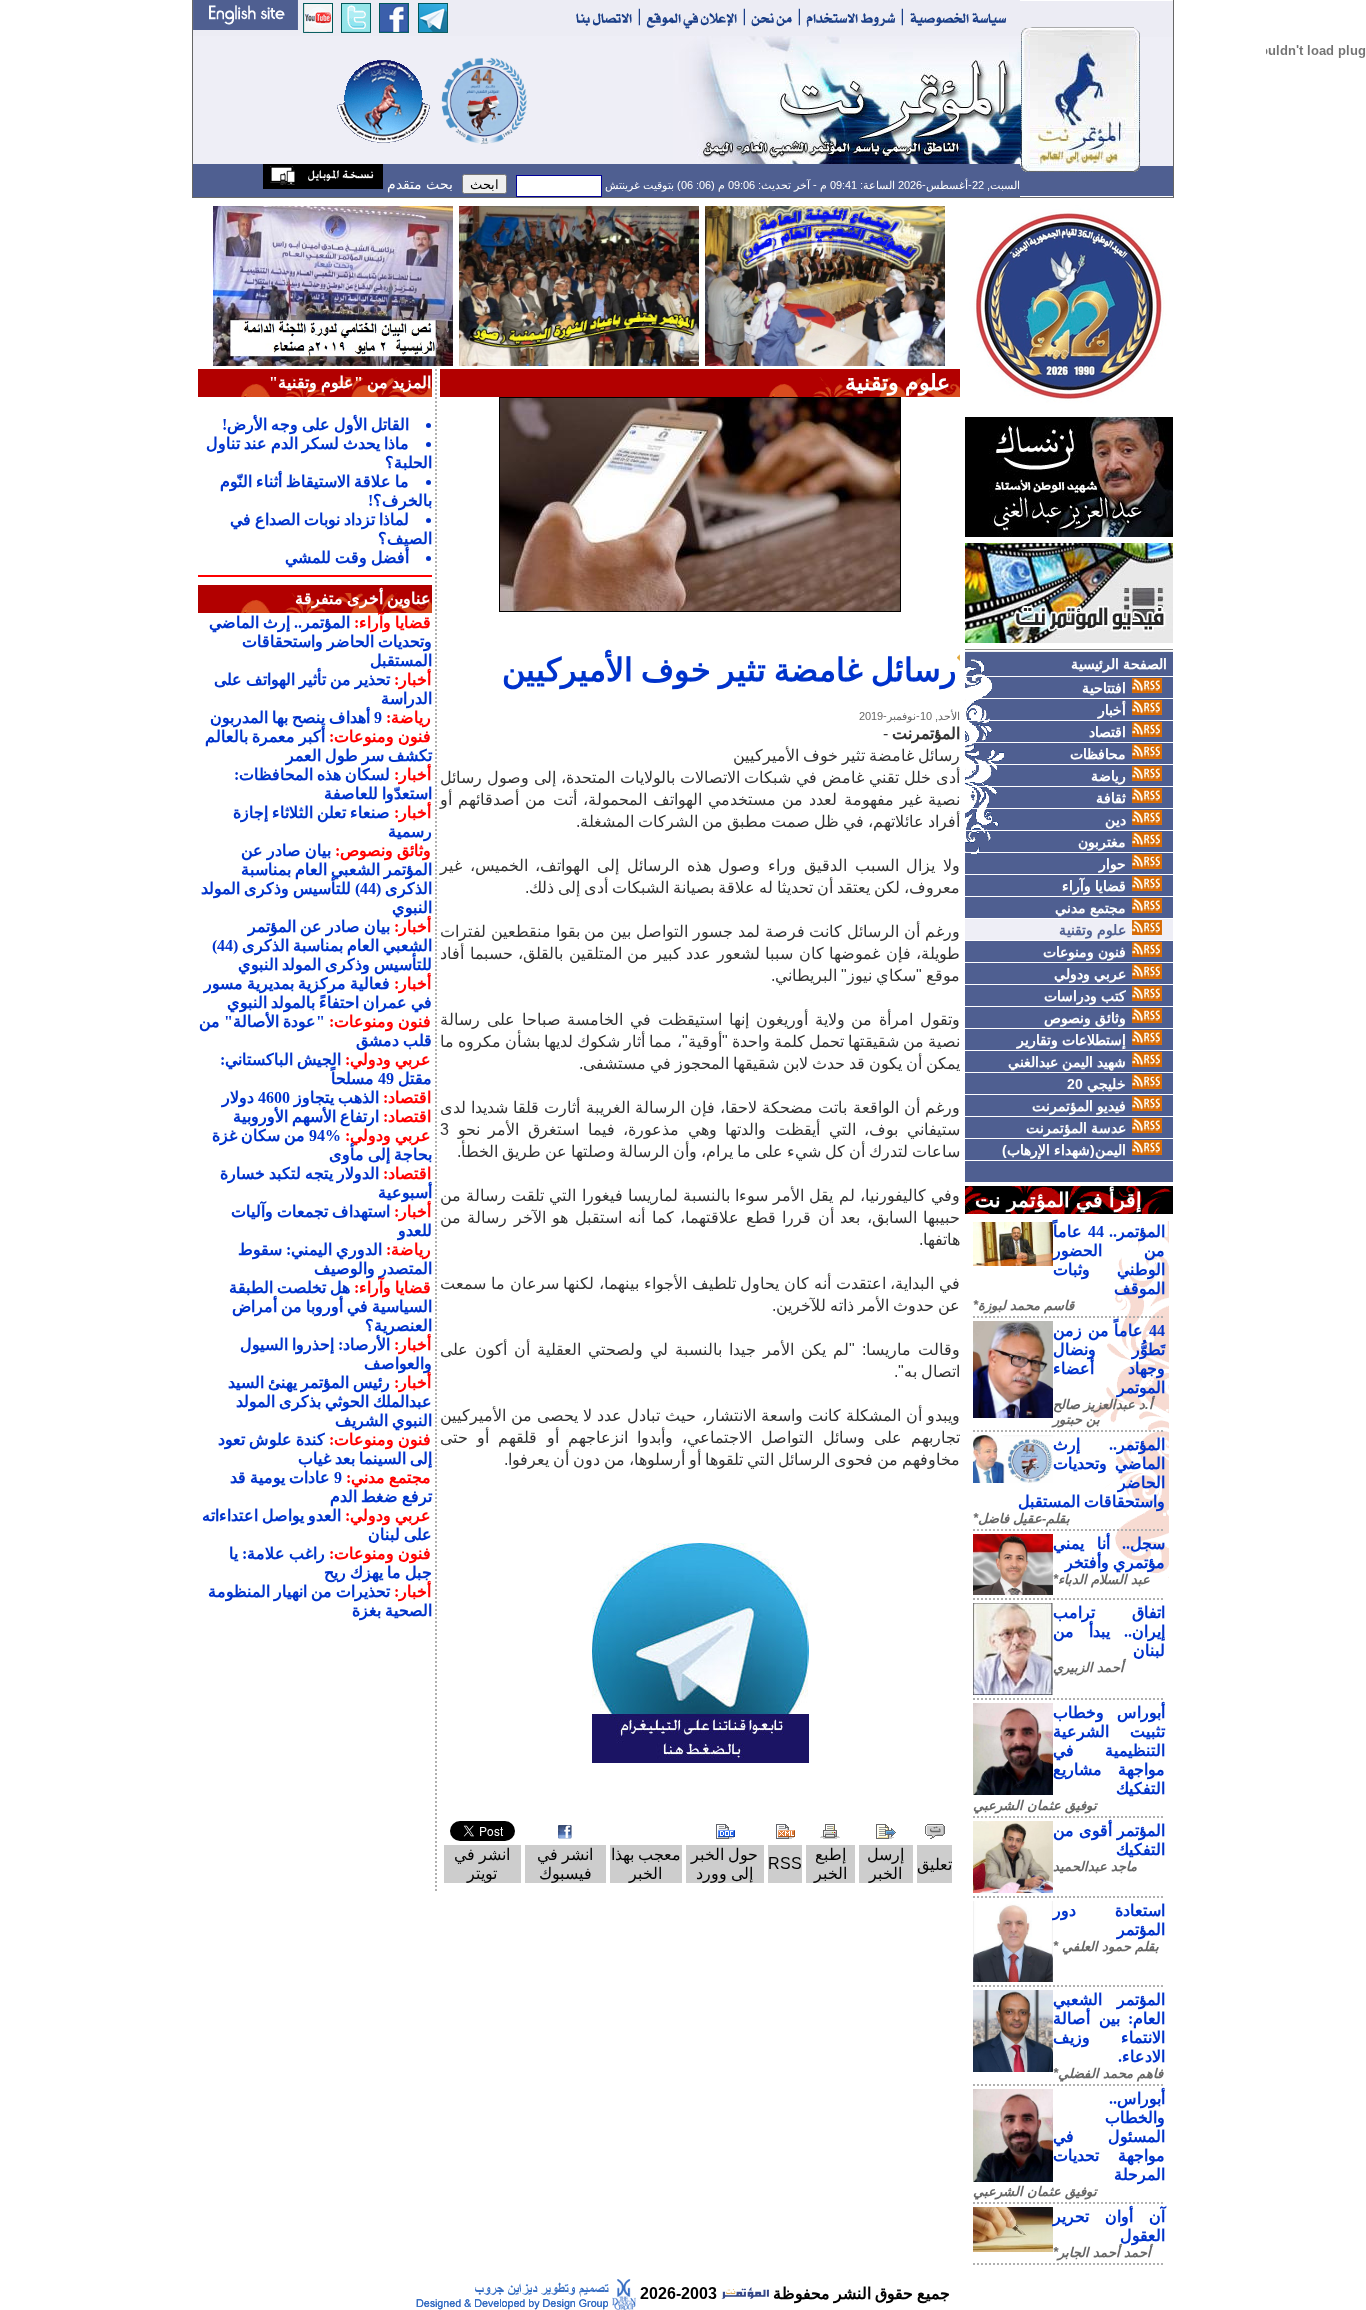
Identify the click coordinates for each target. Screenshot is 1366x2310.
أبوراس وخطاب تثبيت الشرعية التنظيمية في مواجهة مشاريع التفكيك (1109, 1750)
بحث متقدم (418, 184)
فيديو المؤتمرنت (1079, 1106)
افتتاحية (1104, 688)
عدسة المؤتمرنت (1076, 1128)
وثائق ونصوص (1085, 1018)
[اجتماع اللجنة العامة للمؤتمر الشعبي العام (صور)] (825, 284)
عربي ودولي (1090, 974)
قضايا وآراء (1094, 886)
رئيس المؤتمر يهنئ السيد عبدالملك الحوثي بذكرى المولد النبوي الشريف (330, 1401)
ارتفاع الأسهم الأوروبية (306, 1116)
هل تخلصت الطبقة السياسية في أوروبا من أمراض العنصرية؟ (330, 1306)
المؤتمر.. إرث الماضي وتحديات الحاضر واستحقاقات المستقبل (320, 641)
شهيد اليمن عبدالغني (1067, 1062)
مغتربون (1102, 842)
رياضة (1108, 776)
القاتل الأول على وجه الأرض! (315, 424)
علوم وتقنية (1092, 930)
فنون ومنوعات (1084, 952)
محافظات (1098, 754)
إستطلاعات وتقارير (1071, 1040)
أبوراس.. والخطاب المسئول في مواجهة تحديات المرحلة (1109, 2136)
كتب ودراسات (1085, 996)
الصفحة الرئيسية (1119, 664)
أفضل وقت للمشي (347, 557)
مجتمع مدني (1090, 908)
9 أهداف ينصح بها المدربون (296, 717)
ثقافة (1111, 798)
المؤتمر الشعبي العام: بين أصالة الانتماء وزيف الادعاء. (1109, 2028)
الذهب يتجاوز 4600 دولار (300, 1097)
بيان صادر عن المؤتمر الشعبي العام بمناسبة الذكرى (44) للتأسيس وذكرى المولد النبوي (322, 945)
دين (1115, 820)
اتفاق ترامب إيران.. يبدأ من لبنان (1109, 1631)
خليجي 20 (1096, 1084)
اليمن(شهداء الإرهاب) (1064, 1150)
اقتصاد (1107, 732)
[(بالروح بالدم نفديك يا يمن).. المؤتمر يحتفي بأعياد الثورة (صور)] (579, 284)
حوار (1112, 864)
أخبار (1112, 710)
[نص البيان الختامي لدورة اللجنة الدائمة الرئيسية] (333, 284)
